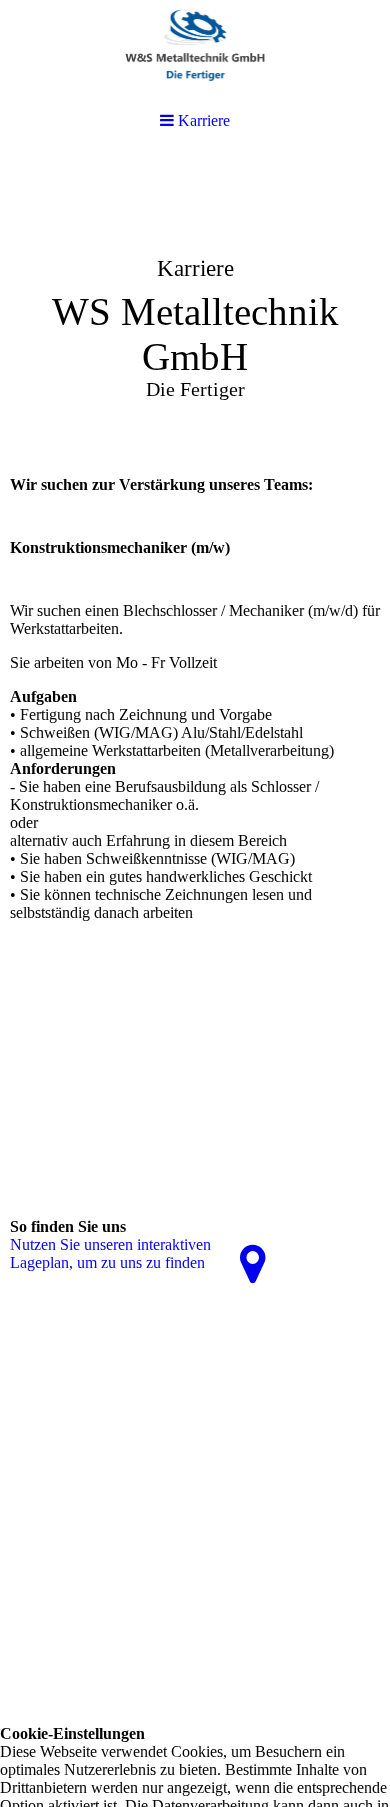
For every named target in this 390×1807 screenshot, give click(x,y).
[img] (195, 306)
